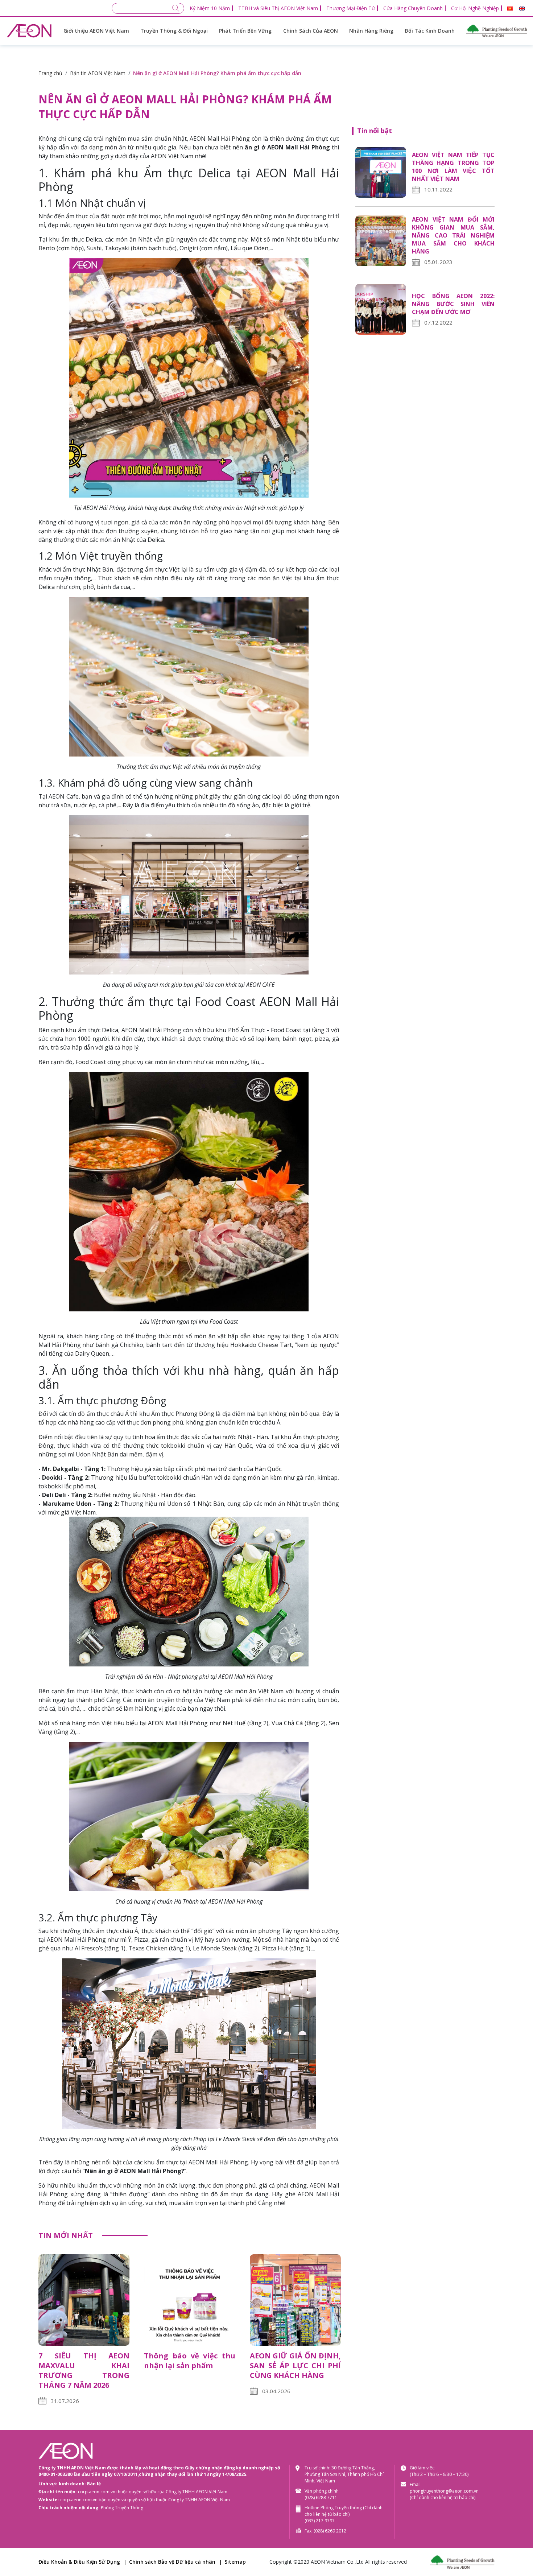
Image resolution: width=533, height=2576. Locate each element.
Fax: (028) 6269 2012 (325, 2531)
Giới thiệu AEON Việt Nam (96, 31)
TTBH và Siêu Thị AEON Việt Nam (278, 8)
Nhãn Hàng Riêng (371, 31)
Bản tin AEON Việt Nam (98, 73)
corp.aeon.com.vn (97, 2492)
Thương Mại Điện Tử (351, 8)
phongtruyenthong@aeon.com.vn (444, 2491)
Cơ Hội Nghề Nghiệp (475, 8)
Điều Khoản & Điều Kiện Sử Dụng (79, 2562)
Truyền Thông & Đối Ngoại (174, 31)
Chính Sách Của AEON (311, 31)
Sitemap (235, 2562)
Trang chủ (50, 73)
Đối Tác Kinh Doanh (430, 31)
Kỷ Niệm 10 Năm (210, 8)
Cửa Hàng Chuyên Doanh (413, 8)
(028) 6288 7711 (321, 2497)
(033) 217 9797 (320, 2521)
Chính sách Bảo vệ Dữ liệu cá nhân (172, 2562)
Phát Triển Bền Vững (245, 31)
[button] (510, 9)
